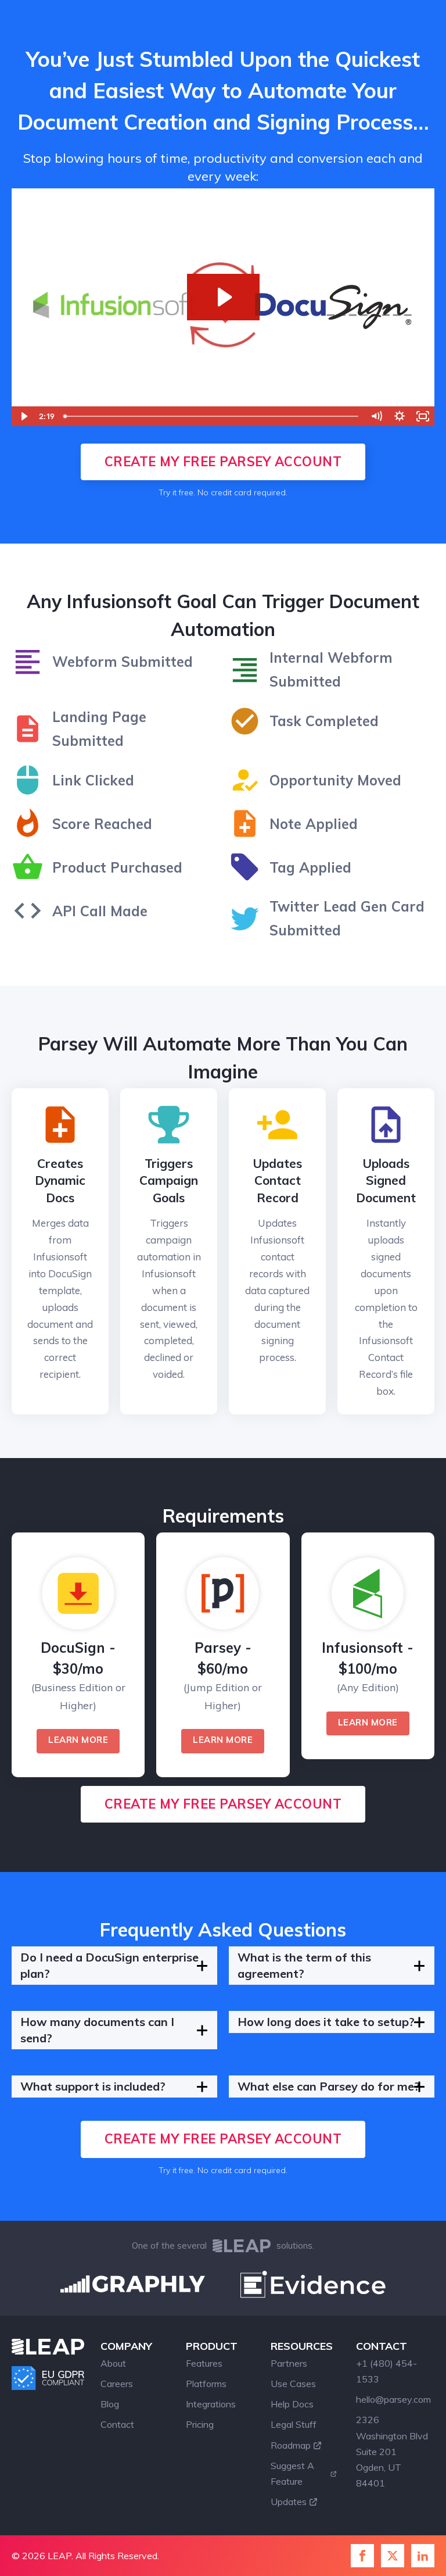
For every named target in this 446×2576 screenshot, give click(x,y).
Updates (289, 2502)
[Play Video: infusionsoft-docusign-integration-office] (223, 297)
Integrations (211, 2404)
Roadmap (291, 2445)
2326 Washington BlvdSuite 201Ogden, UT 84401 (392, 2451)
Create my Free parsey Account (223, 1804)
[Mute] (376, 416)
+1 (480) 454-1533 (386, 2371)
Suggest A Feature (292, 2473)
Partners (289, 2363)
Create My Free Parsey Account (223, 462)
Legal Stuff (294, 2424)
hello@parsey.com (393, 2399)
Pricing (200, 2424)
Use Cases (293, 2384)
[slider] (212, 416)
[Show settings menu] (400, 416)
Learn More (78, 1740)
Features (204, 2363)
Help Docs (292, 2404)
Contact (117, 2424)
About (113, 2363)
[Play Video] (23, 416)
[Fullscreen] (423, 416)
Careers (117, 2384)
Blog (110, 2404)
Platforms (206, 2384)
